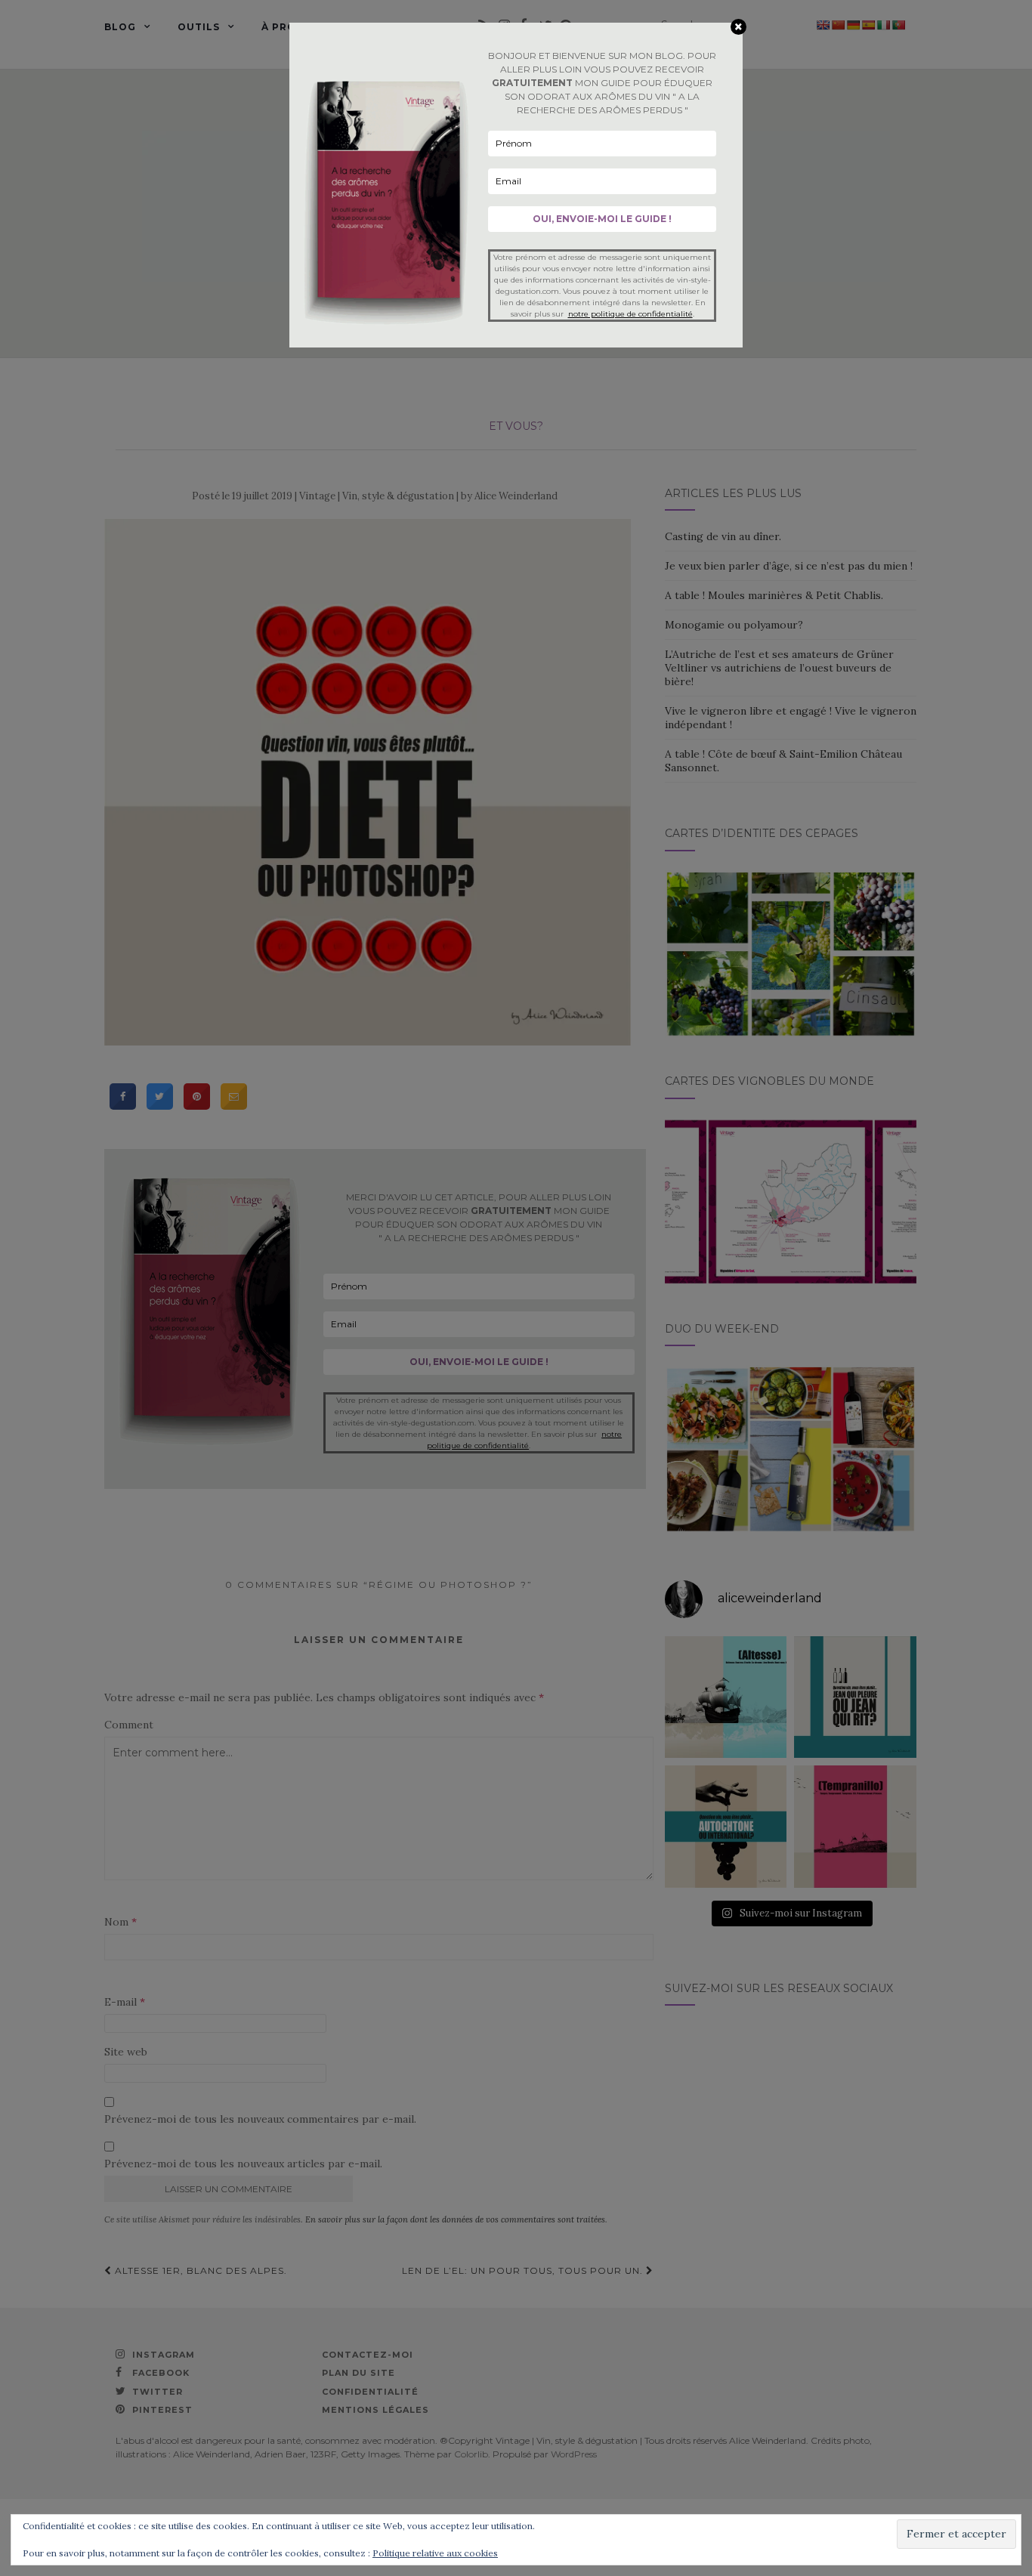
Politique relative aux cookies (435, 2553)
